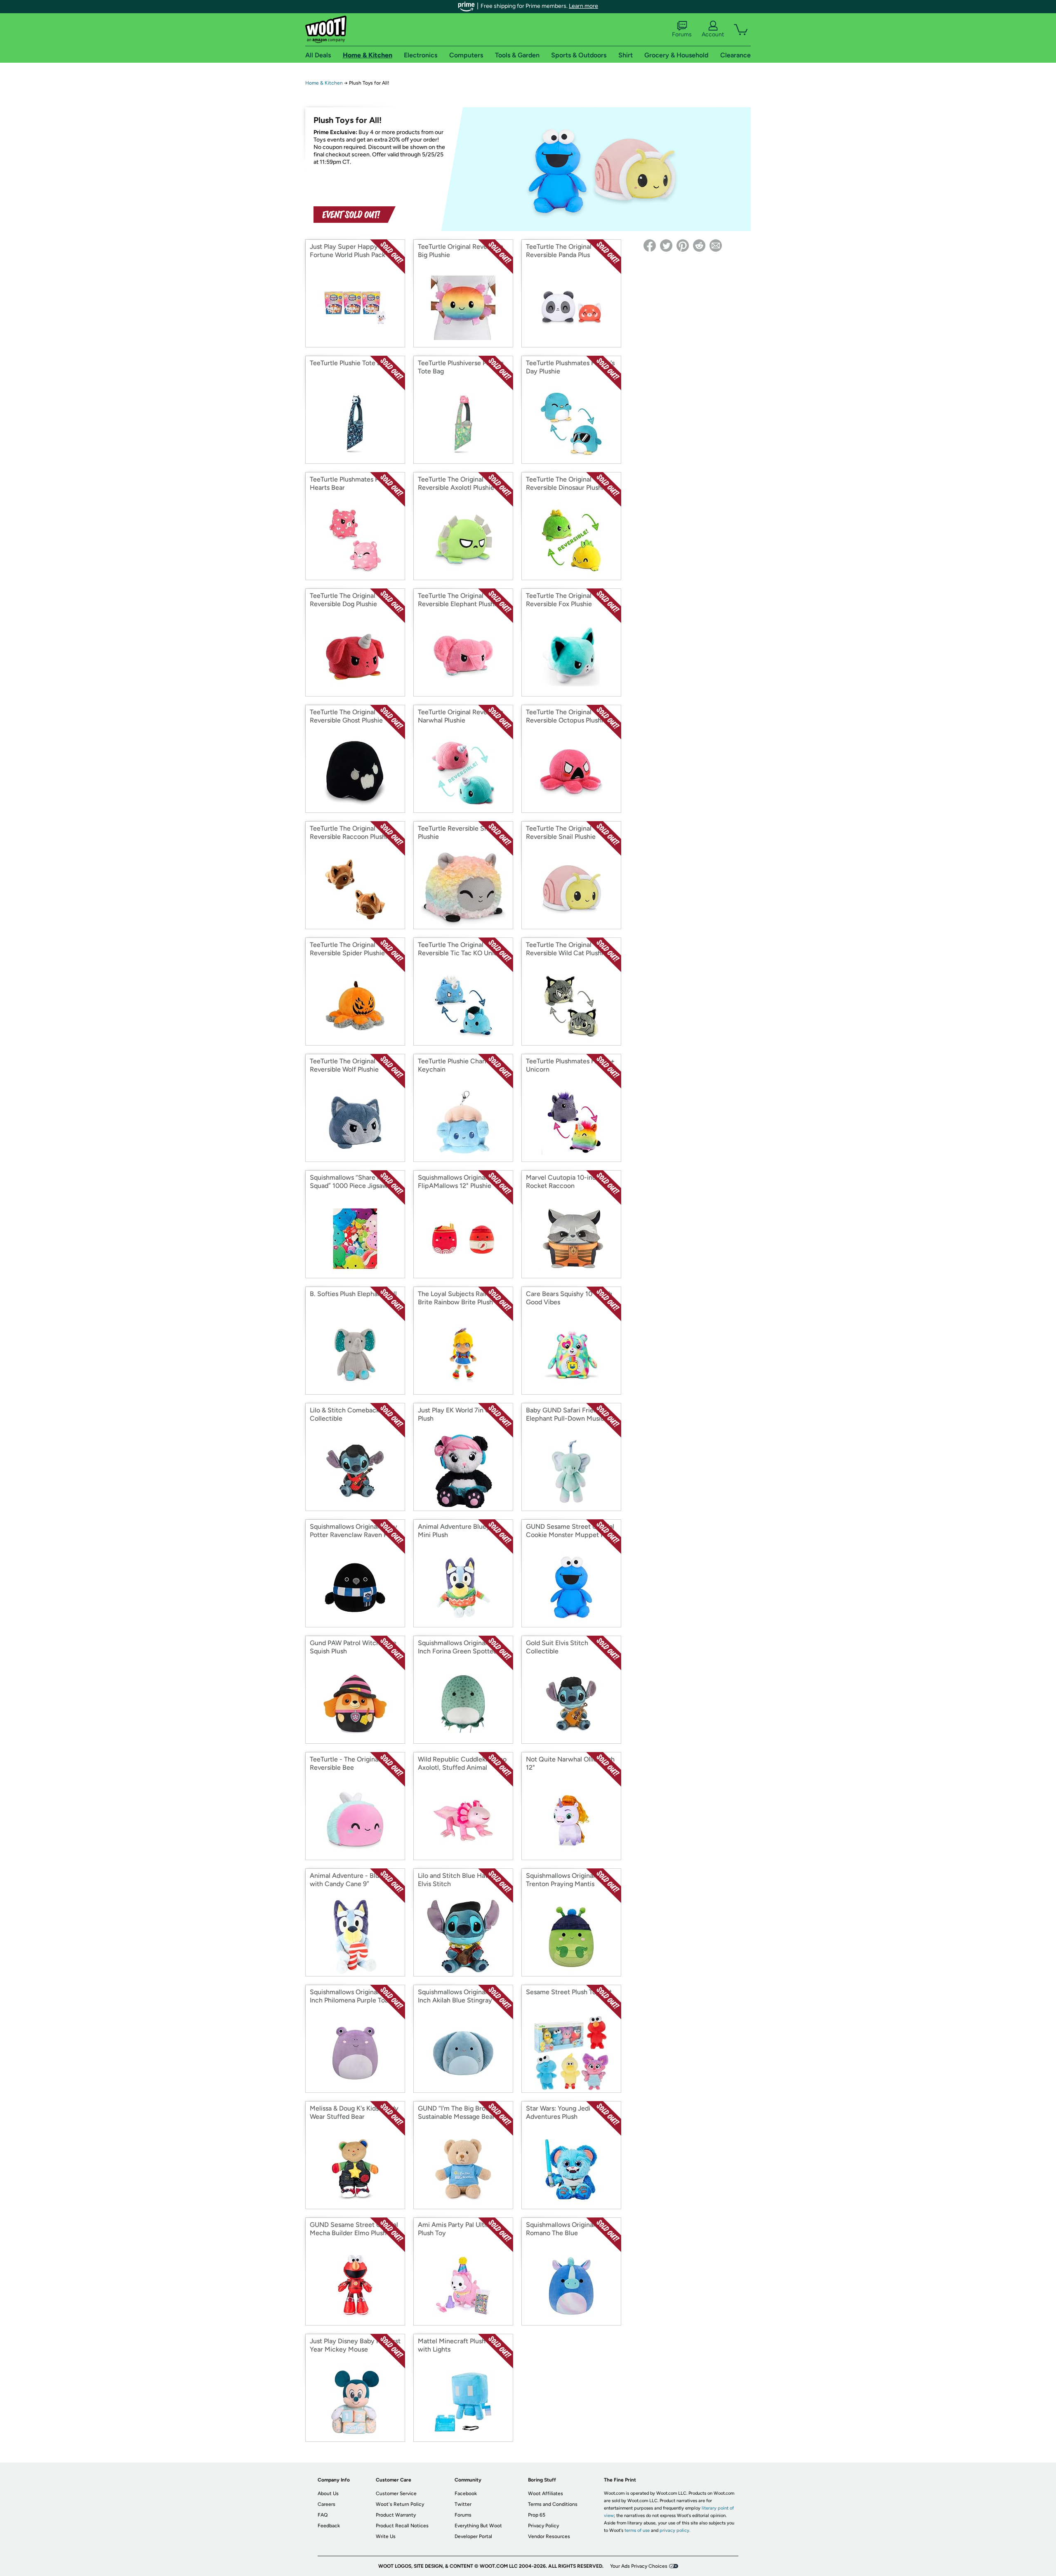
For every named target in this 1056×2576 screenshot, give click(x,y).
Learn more (583, 6)
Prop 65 (537, 2515)
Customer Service (396, 2493)
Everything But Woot (478, 2526)
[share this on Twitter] (666, 246)
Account (713, 34)
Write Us (386, 2536)
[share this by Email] (716, 246)
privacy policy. (675, 2530)
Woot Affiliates (546, 2493)
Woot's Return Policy (400, 2504)
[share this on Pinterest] (683, 246)
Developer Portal (473, 2536)
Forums (682, 34)
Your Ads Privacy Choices (639, 2566)
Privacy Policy (543, 2526)
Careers (326, 2504)
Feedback (329, 2526)
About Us (328, 2493)
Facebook (466, 2493)
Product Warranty (396, 2515)
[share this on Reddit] (699, 246)
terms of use (637, 2530)
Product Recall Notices (402, 2526)
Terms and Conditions (553, 2504)
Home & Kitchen (324, 83)
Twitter (463, 2504)
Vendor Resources (549, 2536)
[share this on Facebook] (650, 246)
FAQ (323, 2515)
